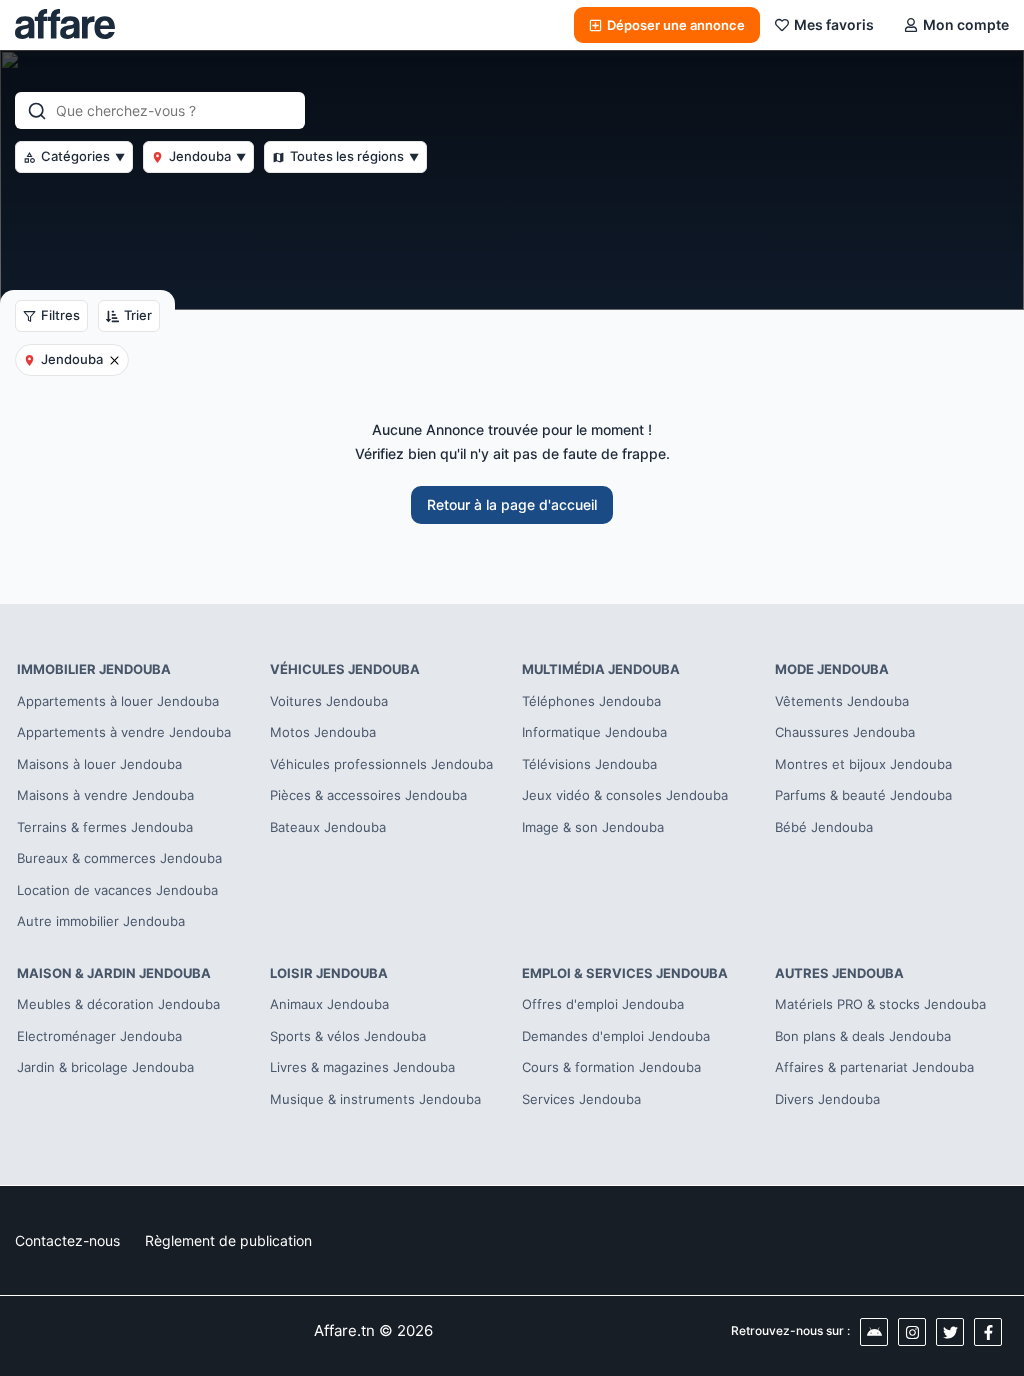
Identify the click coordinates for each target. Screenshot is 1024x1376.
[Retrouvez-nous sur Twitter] (950, 1332)
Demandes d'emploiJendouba (616, 1036)
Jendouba (207, 156)
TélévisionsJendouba (589, 764)
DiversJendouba (827, 1099)
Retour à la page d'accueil (512, 504)
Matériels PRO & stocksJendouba (880, 1004)
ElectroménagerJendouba (99, 1036)
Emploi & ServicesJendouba (625, 973)
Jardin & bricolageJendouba (105, 1067)
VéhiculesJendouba (345, 669)
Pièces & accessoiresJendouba (368, 795)
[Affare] (65, 25)
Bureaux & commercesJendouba (119, 858)
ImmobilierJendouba (94, 669)
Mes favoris (834, 24)
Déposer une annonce (676, 25)
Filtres (60, 315)
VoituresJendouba (329, 701)
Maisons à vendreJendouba (105, 795)
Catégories (83, 156)
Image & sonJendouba (593, 827)
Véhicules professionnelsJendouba (381, 764)
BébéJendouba (824, 827)
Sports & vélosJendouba (348, 1036)
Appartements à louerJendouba (118, 701)
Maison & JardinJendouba (114, 973)
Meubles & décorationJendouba (118, 1004)
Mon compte (966, 24)
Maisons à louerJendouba (99, 764)
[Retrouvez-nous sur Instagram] (912, 1332)
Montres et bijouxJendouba (863, 764)
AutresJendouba (839, 973)
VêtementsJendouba (842, 701)
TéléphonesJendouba (591, 701)
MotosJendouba (323, 732)
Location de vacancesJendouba (117, 890)
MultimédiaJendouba (601, 669)
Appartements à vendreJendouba (124, 732)
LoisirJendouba (329, 973)
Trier (138, 315)
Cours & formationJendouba (611, 1067)
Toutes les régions (354, 156)
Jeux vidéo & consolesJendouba (625, 795)
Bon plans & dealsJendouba (863, 1036)
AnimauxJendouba (329, 1004)
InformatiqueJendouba (594, 732)
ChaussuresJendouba (845, 732)
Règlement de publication (228, 1240)
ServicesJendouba (581, 1099)
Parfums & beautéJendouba (863, 795)
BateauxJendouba (328, 827)
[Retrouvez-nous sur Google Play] (874, 1332)
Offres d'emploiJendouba (603, 1004)
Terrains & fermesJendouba (105, 827)
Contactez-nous (67, 1240)
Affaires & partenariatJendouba (874, 1067)
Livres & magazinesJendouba (362, 1067)
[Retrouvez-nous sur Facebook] (988, 1332)
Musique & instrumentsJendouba (375, 1099)
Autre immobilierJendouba (101, 921)
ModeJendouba (832, 669)
